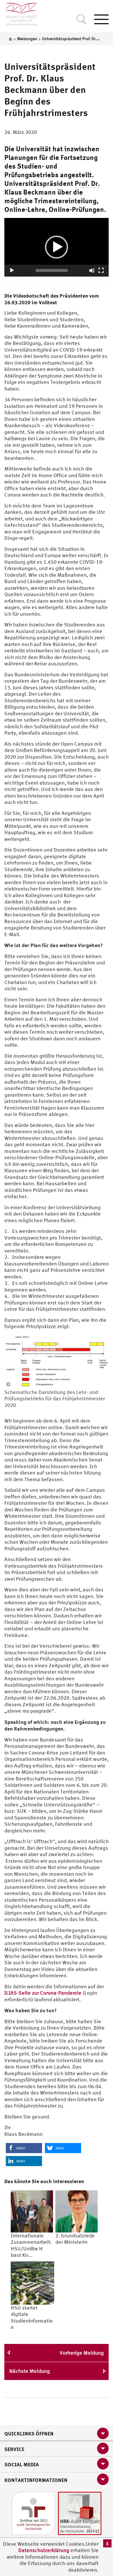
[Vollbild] (101, 270)
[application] (57, 247)
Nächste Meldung (30, 2371)
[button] (57, 247)
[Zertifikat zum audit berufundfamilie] (33, 2513)
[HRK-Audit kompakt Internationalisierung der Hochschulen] (80, 2513)
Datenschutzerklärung (44, 2550)
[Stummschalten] (92, 270)
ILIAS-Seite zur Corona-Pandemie (43, 1993)
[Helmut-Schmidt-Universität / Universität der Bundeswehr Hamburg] (19, 13)
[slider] (52, 270)
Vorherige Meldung (82, 2353)
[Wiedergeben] (12, 270)
